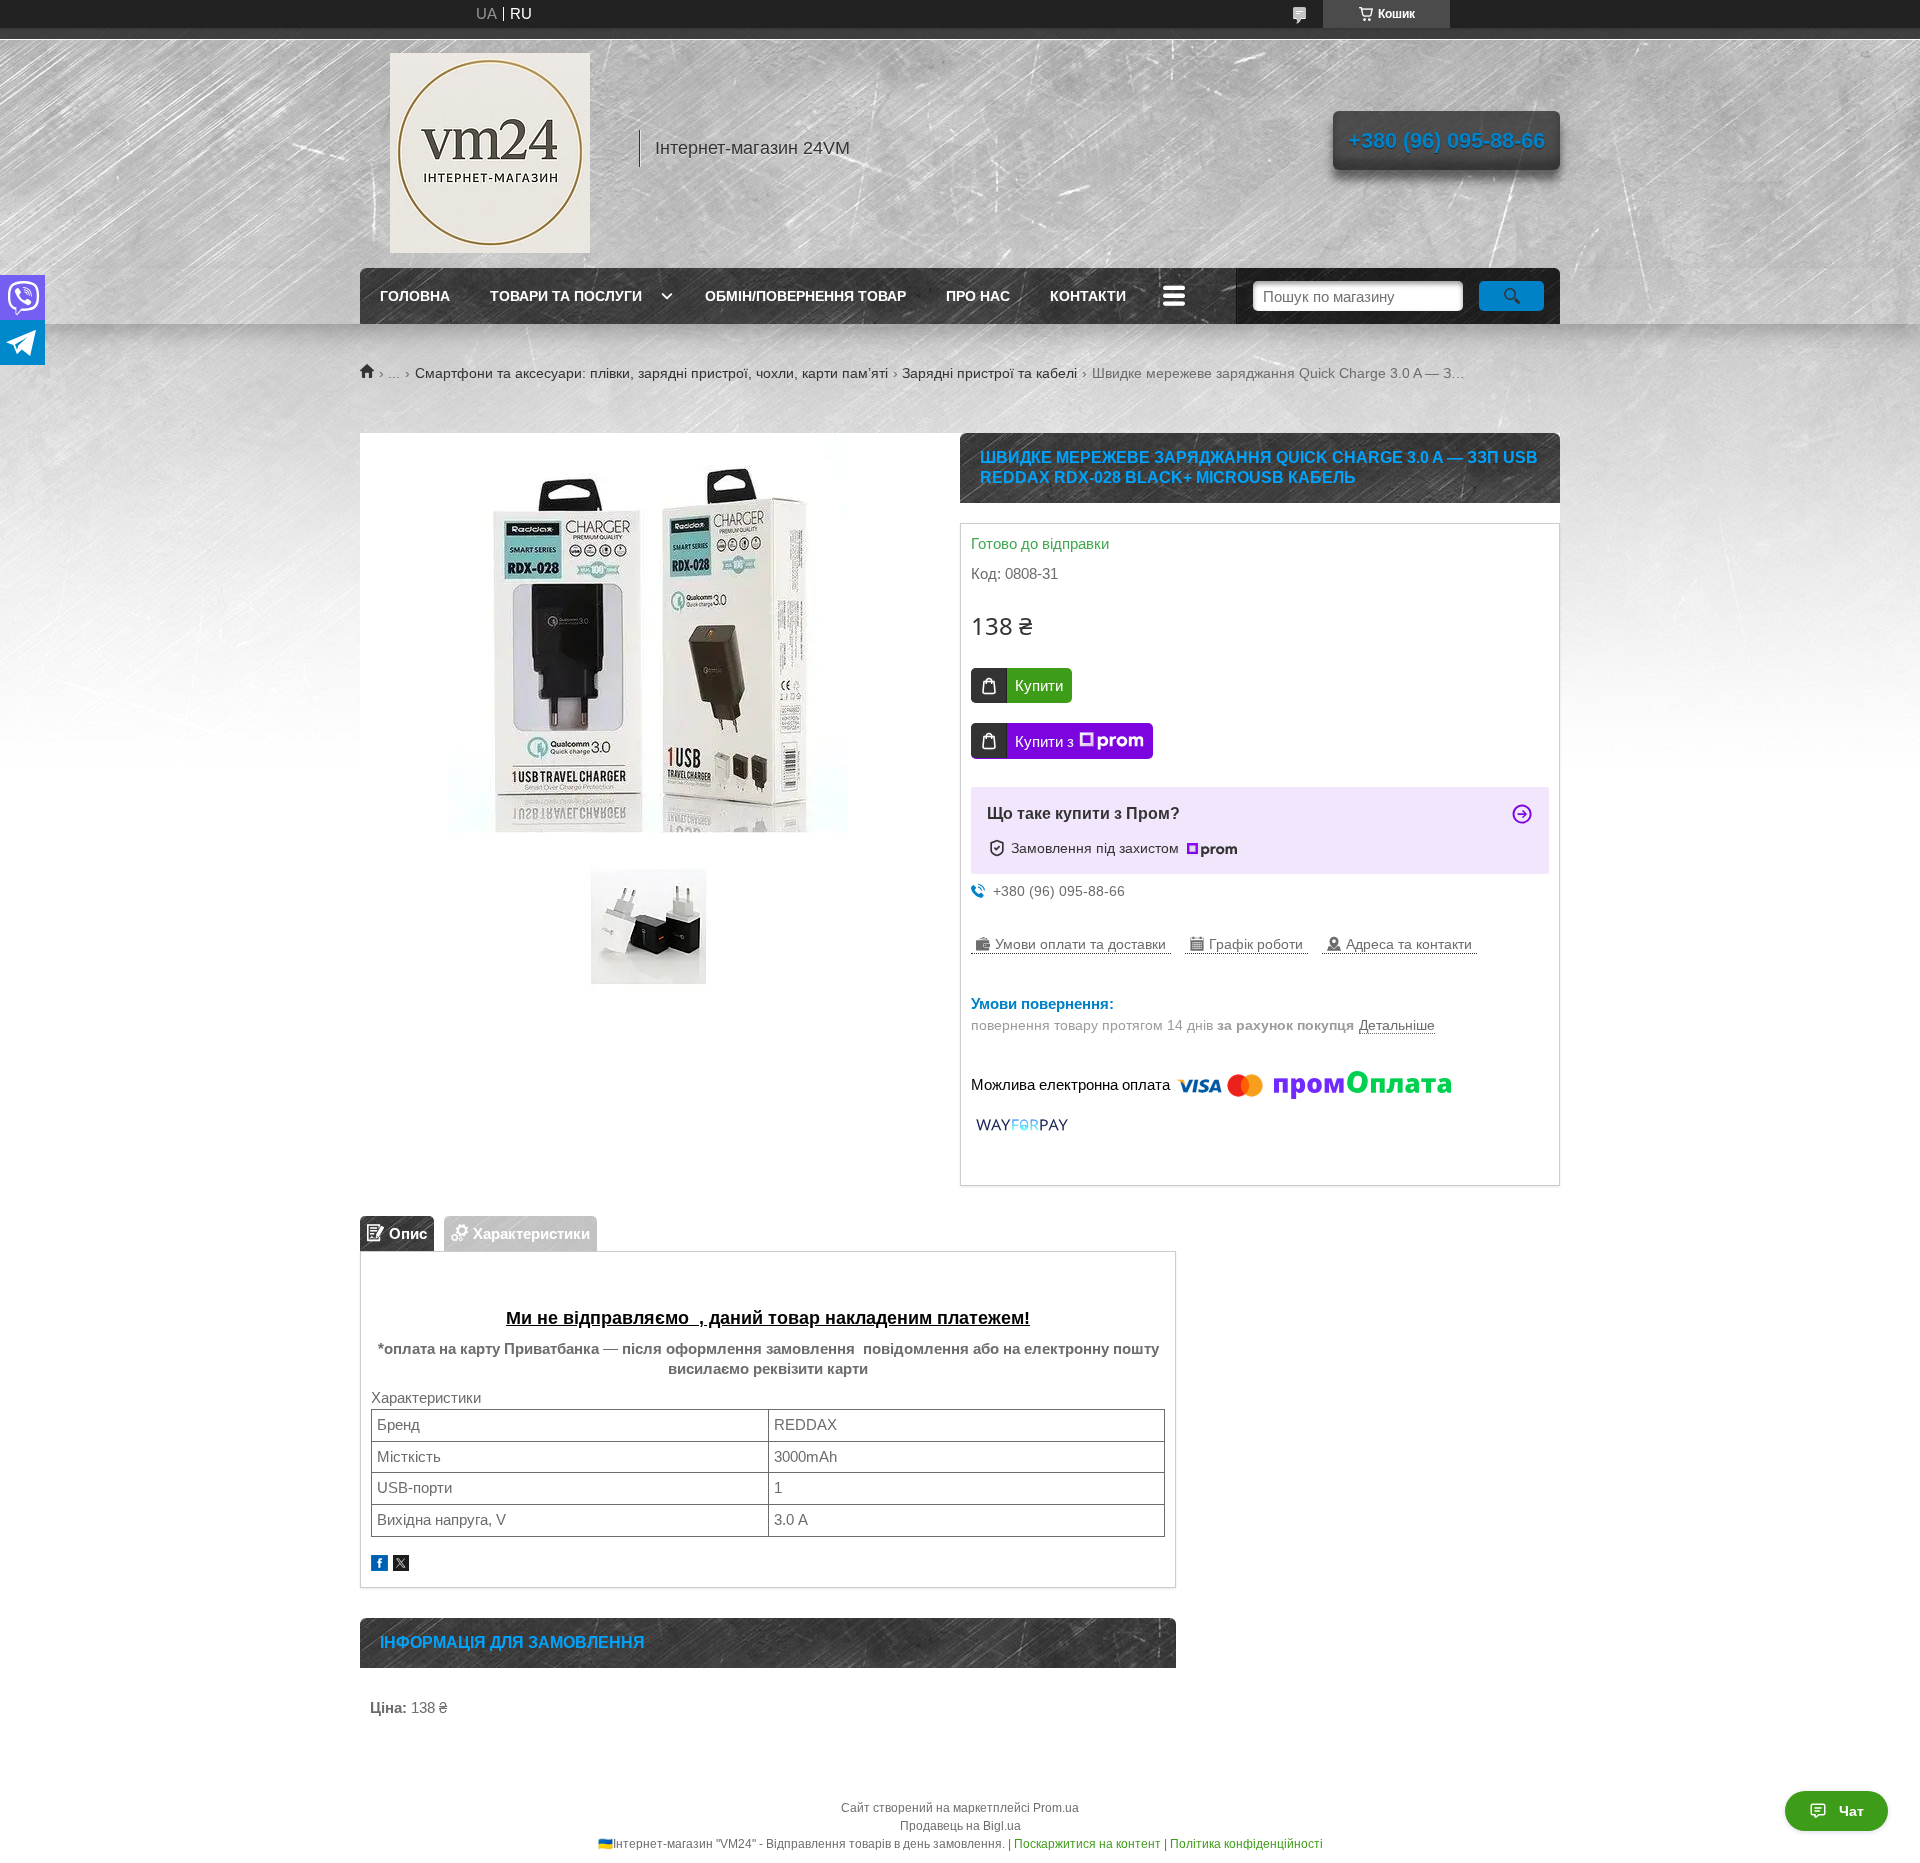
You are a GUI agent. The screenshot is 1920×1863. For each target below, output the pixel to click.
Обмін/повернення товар (805, 296)
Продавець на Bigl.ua (960, 1826)
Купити (1039, 685)
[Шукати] (1511, 296)
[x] (401, 1565)
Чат (1851, 1811)
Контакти (1088, 296)
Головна (415, 296)
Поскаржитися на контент (1087, 1844)
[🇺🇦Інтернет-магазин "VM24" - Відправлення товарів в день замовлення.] (490, 148)
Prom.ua (1056, 1808)
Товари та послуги (566, 296)
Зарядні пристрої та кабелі (989, 373)
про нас (978, 296)
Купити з (1044, 741)
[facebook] (379, 1565)
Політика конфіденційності (1246, 1844)
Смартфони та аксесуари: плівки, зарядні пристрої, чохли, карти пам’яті (651, 373)
